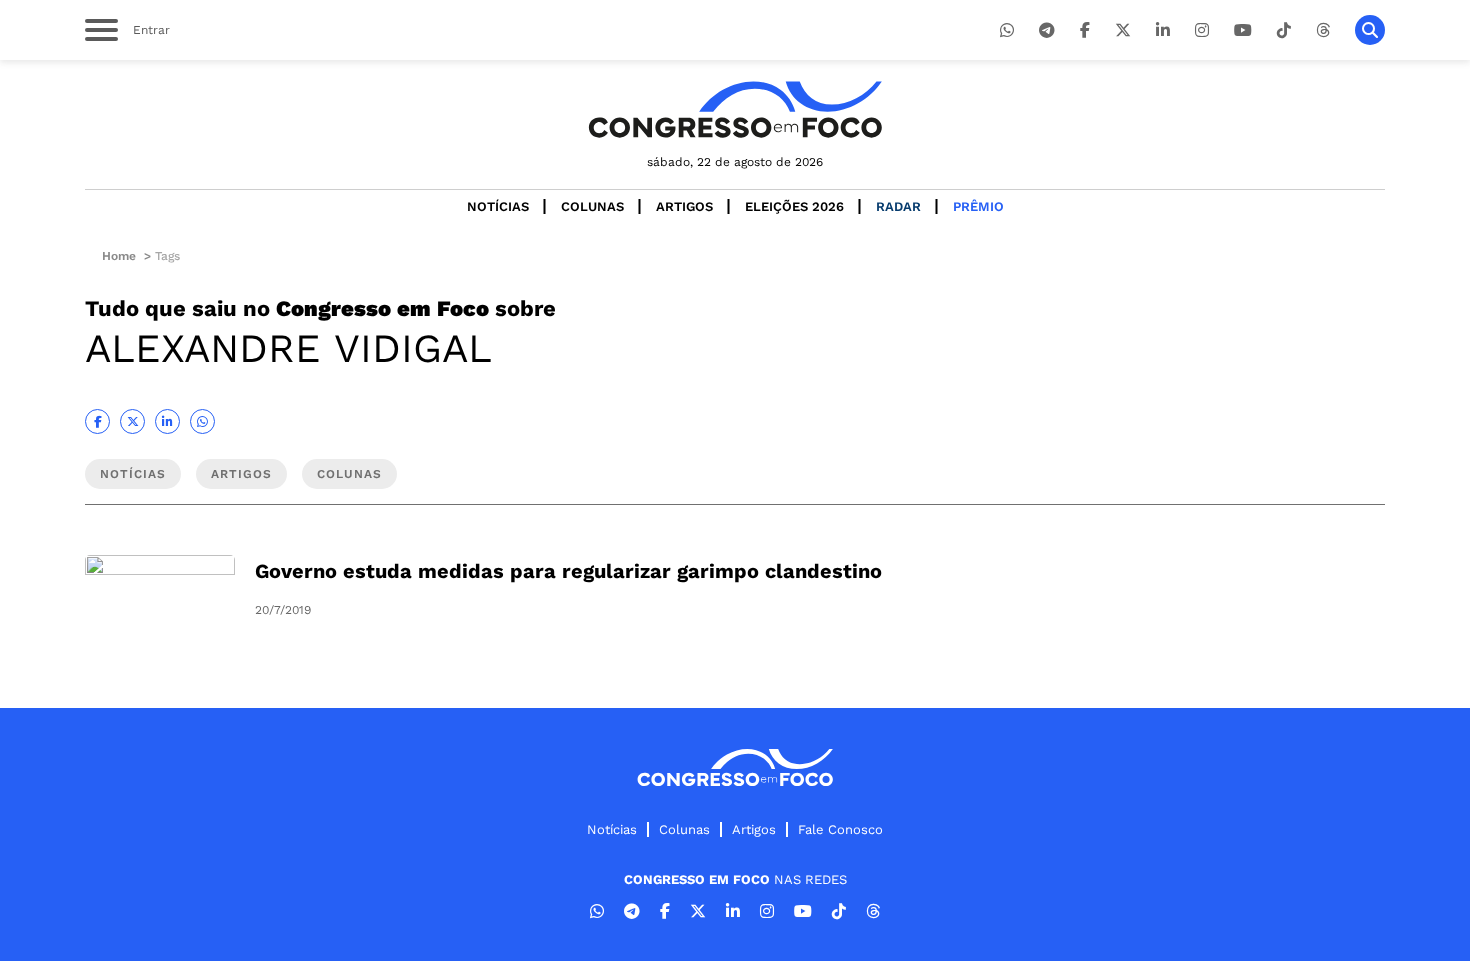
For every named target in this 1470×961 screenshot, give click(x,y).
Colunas (592, 206)
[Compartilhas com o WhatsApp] (202, 421)
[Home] (735, 109)
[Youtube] (1243, 30)
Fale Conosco (840, 829)
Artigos (684, 206)
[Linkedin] (1163, 30)
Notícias (498, 206)
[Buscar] (1370, 30)
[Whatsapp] (1007, 30)
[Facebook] (1085, 30)
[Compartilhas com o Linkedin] (167, 421)
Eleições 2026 (794, 206)
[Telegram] (1047, 30)
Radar (898, 206)
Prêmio (978, 206)
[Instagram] (1202, 30)
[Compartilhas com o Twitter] (132, 421)
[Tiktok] (1284, 30)
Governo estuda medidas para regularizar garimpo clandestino (568, 571)
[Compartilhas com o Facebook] (97, 421)
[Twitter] (1123, 30)
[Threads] (1323, 30)
